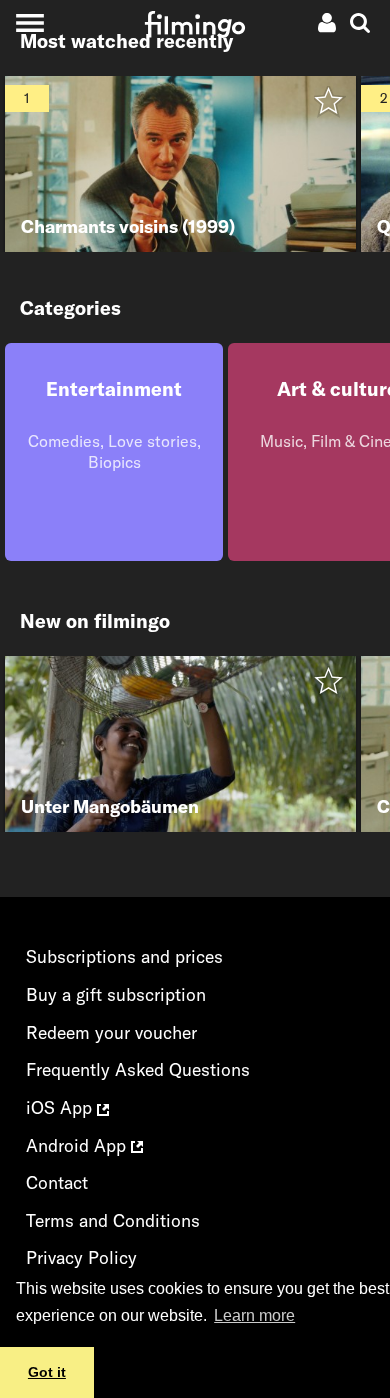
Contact (57, 1182)
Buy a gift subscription (116, 994)
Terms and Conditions (113, 1220)
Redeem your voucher (111, 1032)
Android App (78, 1145)
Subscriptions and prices (124, 956)
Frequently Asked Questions (138, 1069)
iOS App (61, 1107)
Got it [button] (47, 1372)
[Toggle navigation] (29, 22)
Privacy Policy (81, 1257)
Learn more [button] (254, 1315)
